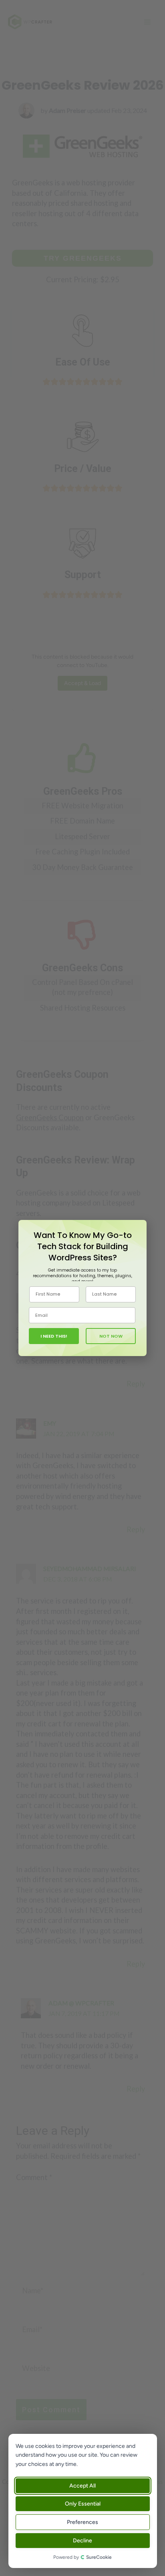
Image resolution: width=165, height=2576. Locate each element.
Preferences (83, 2522)
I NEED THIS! (54, 1336)
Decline (83, 2541)
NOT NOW (111, 1336)
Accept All (83, 2486)
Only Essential (83, 2504)
